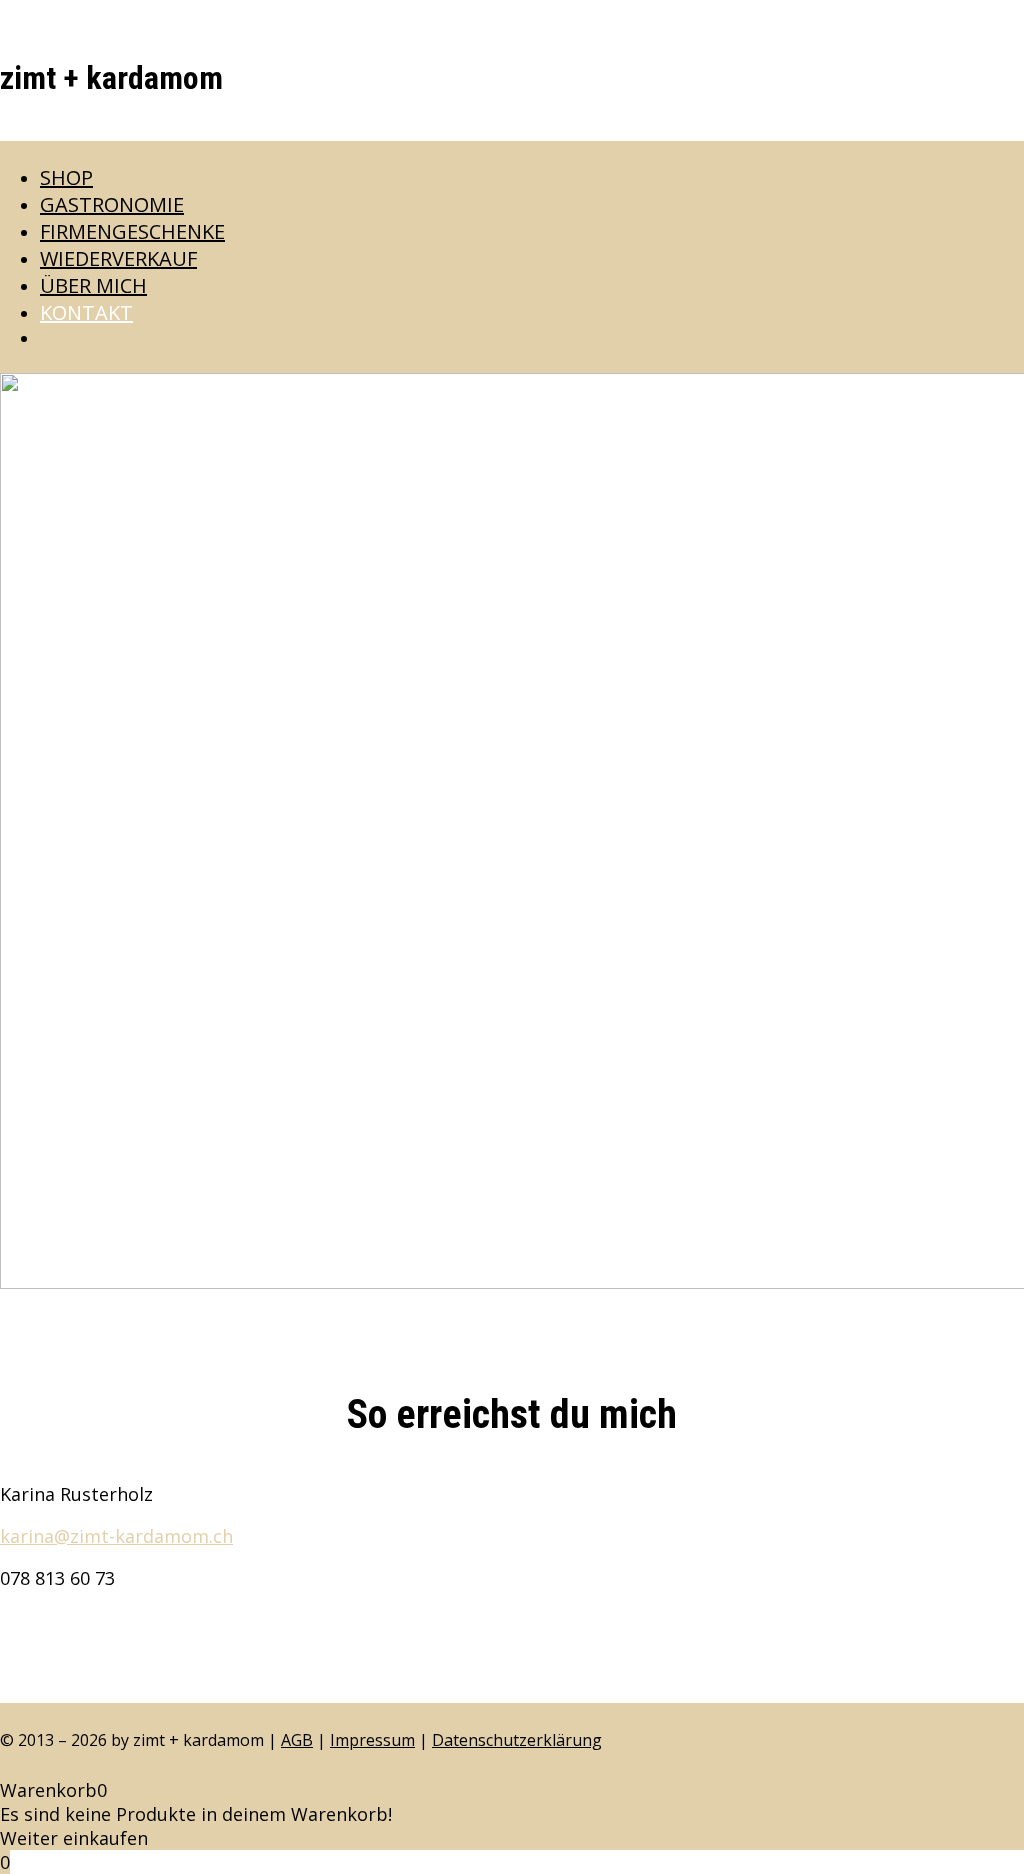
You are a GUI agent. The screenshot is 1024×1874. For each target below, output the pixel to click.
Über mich (93, 285)
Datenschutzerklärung (517, 1740)
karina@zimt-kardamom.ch (116, 1536)
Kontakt (86, 312)
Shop (66, 177)
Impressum (372, 1740)
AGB (297, 1740)
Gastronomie (112, 204)
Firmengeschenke (132, 231)
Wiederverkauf (118, 258)
